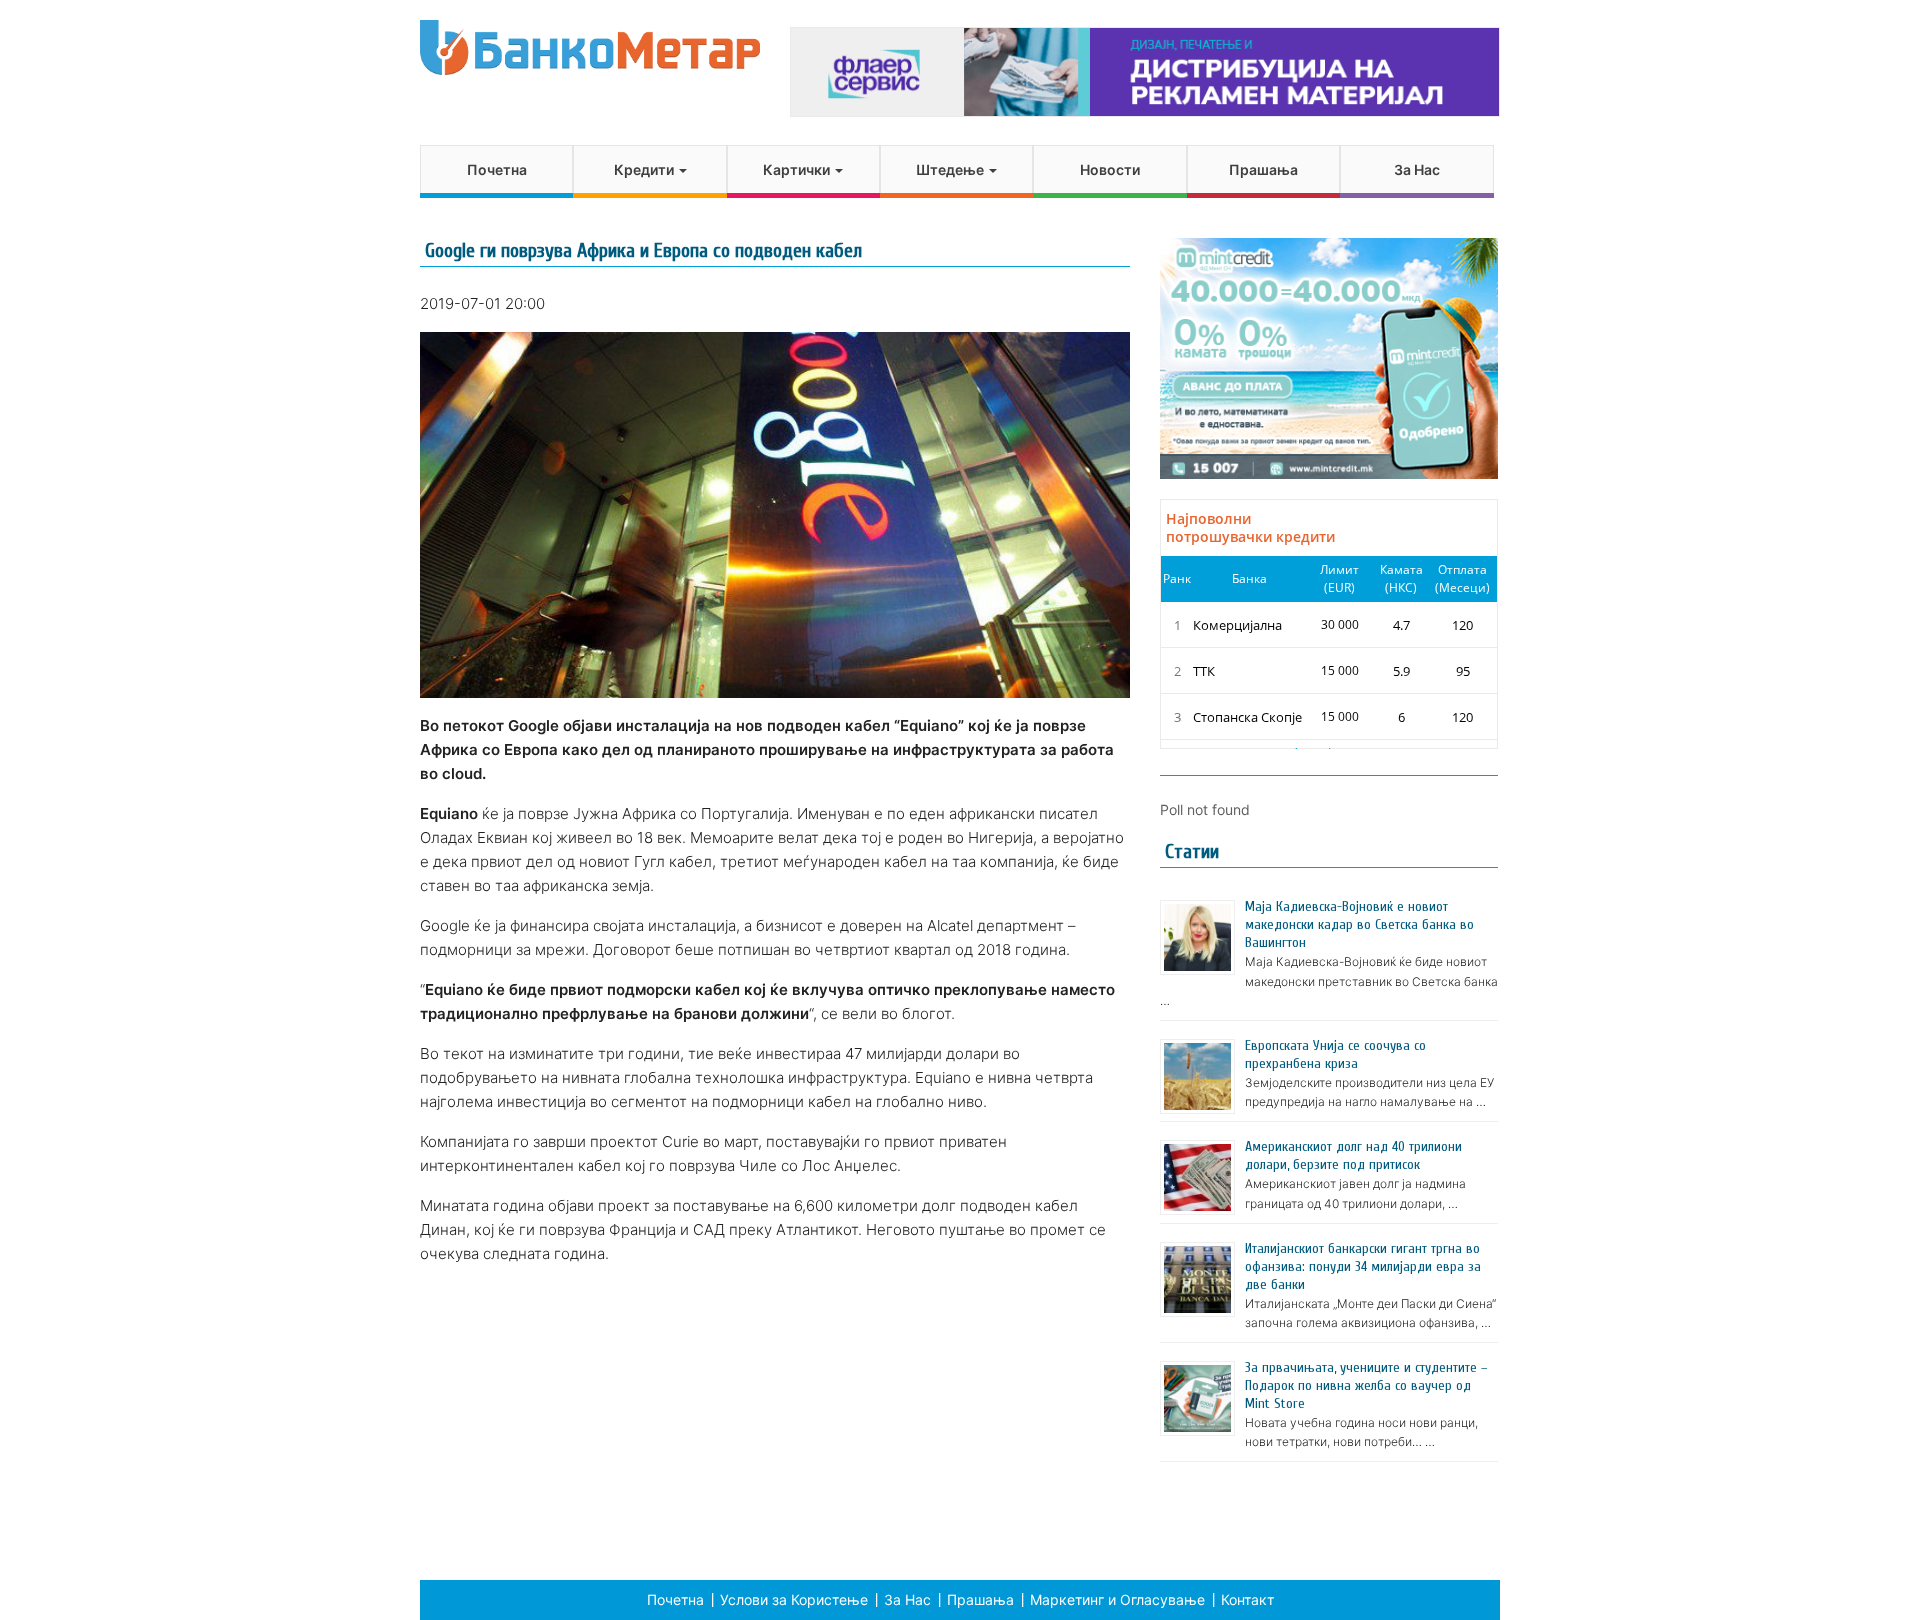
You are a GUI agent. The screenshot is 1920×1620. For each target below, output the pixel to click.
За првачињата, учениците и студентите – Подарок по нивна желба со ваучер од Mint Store (1366, 1385)
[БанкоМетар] (590, 47)
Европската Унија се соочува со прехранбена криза (1335, 1054)
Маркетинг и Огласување (1117, 1599)
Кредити (645, 169)
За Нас (1417, 169)
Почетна (497, 169)
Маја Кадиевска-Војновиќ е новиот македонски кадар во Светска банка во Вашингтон (1359, 924)
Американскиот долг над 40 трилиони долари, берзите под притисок (1353, 1155)
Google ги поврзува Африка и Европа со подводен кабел (643, 250)
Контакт (1247, 1599)
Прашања (1263, 169)
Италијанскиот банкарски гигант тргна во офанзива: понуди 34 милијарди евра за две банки (1363, 1266)
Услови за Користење (794, 1599)
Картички (798, 169)
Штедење (951, 169)
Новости (1110, 169)
